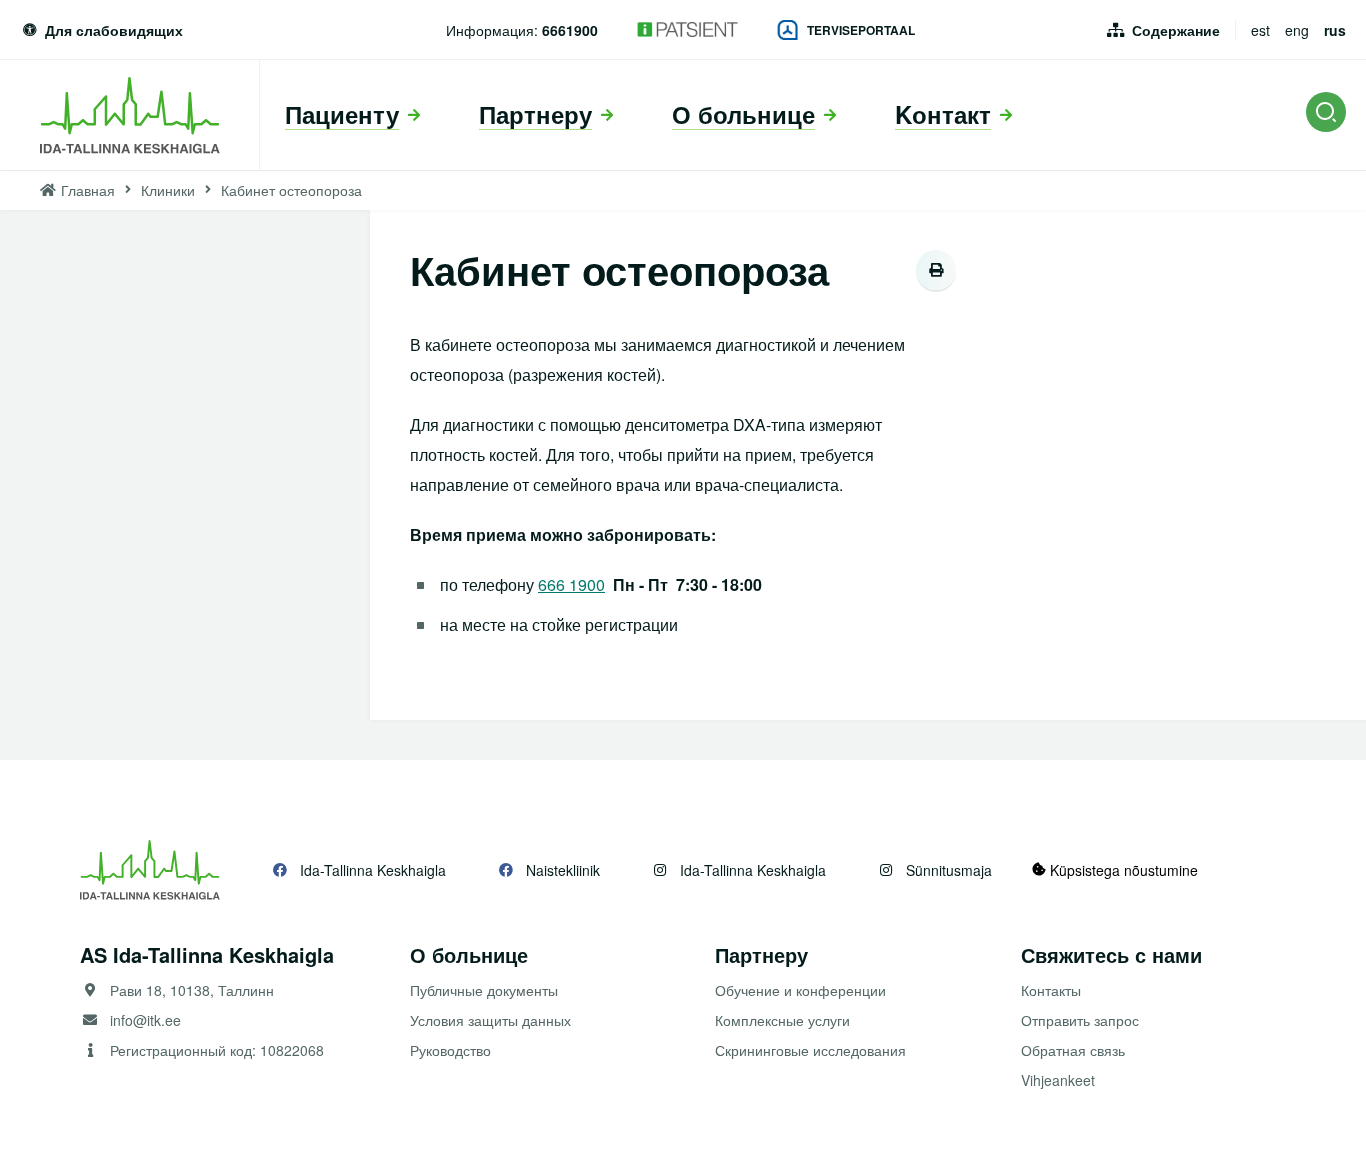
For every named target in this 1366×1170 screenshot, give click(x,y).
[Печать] (936, 270)
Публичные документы (484, 990)
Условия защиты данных (490, 1020)
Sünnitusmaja (949, 870)
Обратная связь (1073, 1050)
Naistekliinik (563, 870)
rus (1335, 30)
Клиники (168, 190)
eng (1297, 30)
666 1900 (571, 584)
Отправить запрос (1080, 1020)
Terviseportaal (861, 30)
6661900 (570, 30)
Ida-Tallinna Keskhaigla (373, 870)
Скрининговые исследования (810, 1050)
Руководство (450, 1050)
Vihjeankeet (1058, 1080)
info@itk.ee (145, 1020)
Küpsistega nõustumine (1122, 870)
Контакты (1051, 990)
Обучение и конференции (800, 990)
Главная (88, 190)
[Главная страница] (129, 115)
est (1260, 30)
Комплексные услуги (782, 1020)
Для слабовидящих (114, 30)
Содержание (1176, 30)
